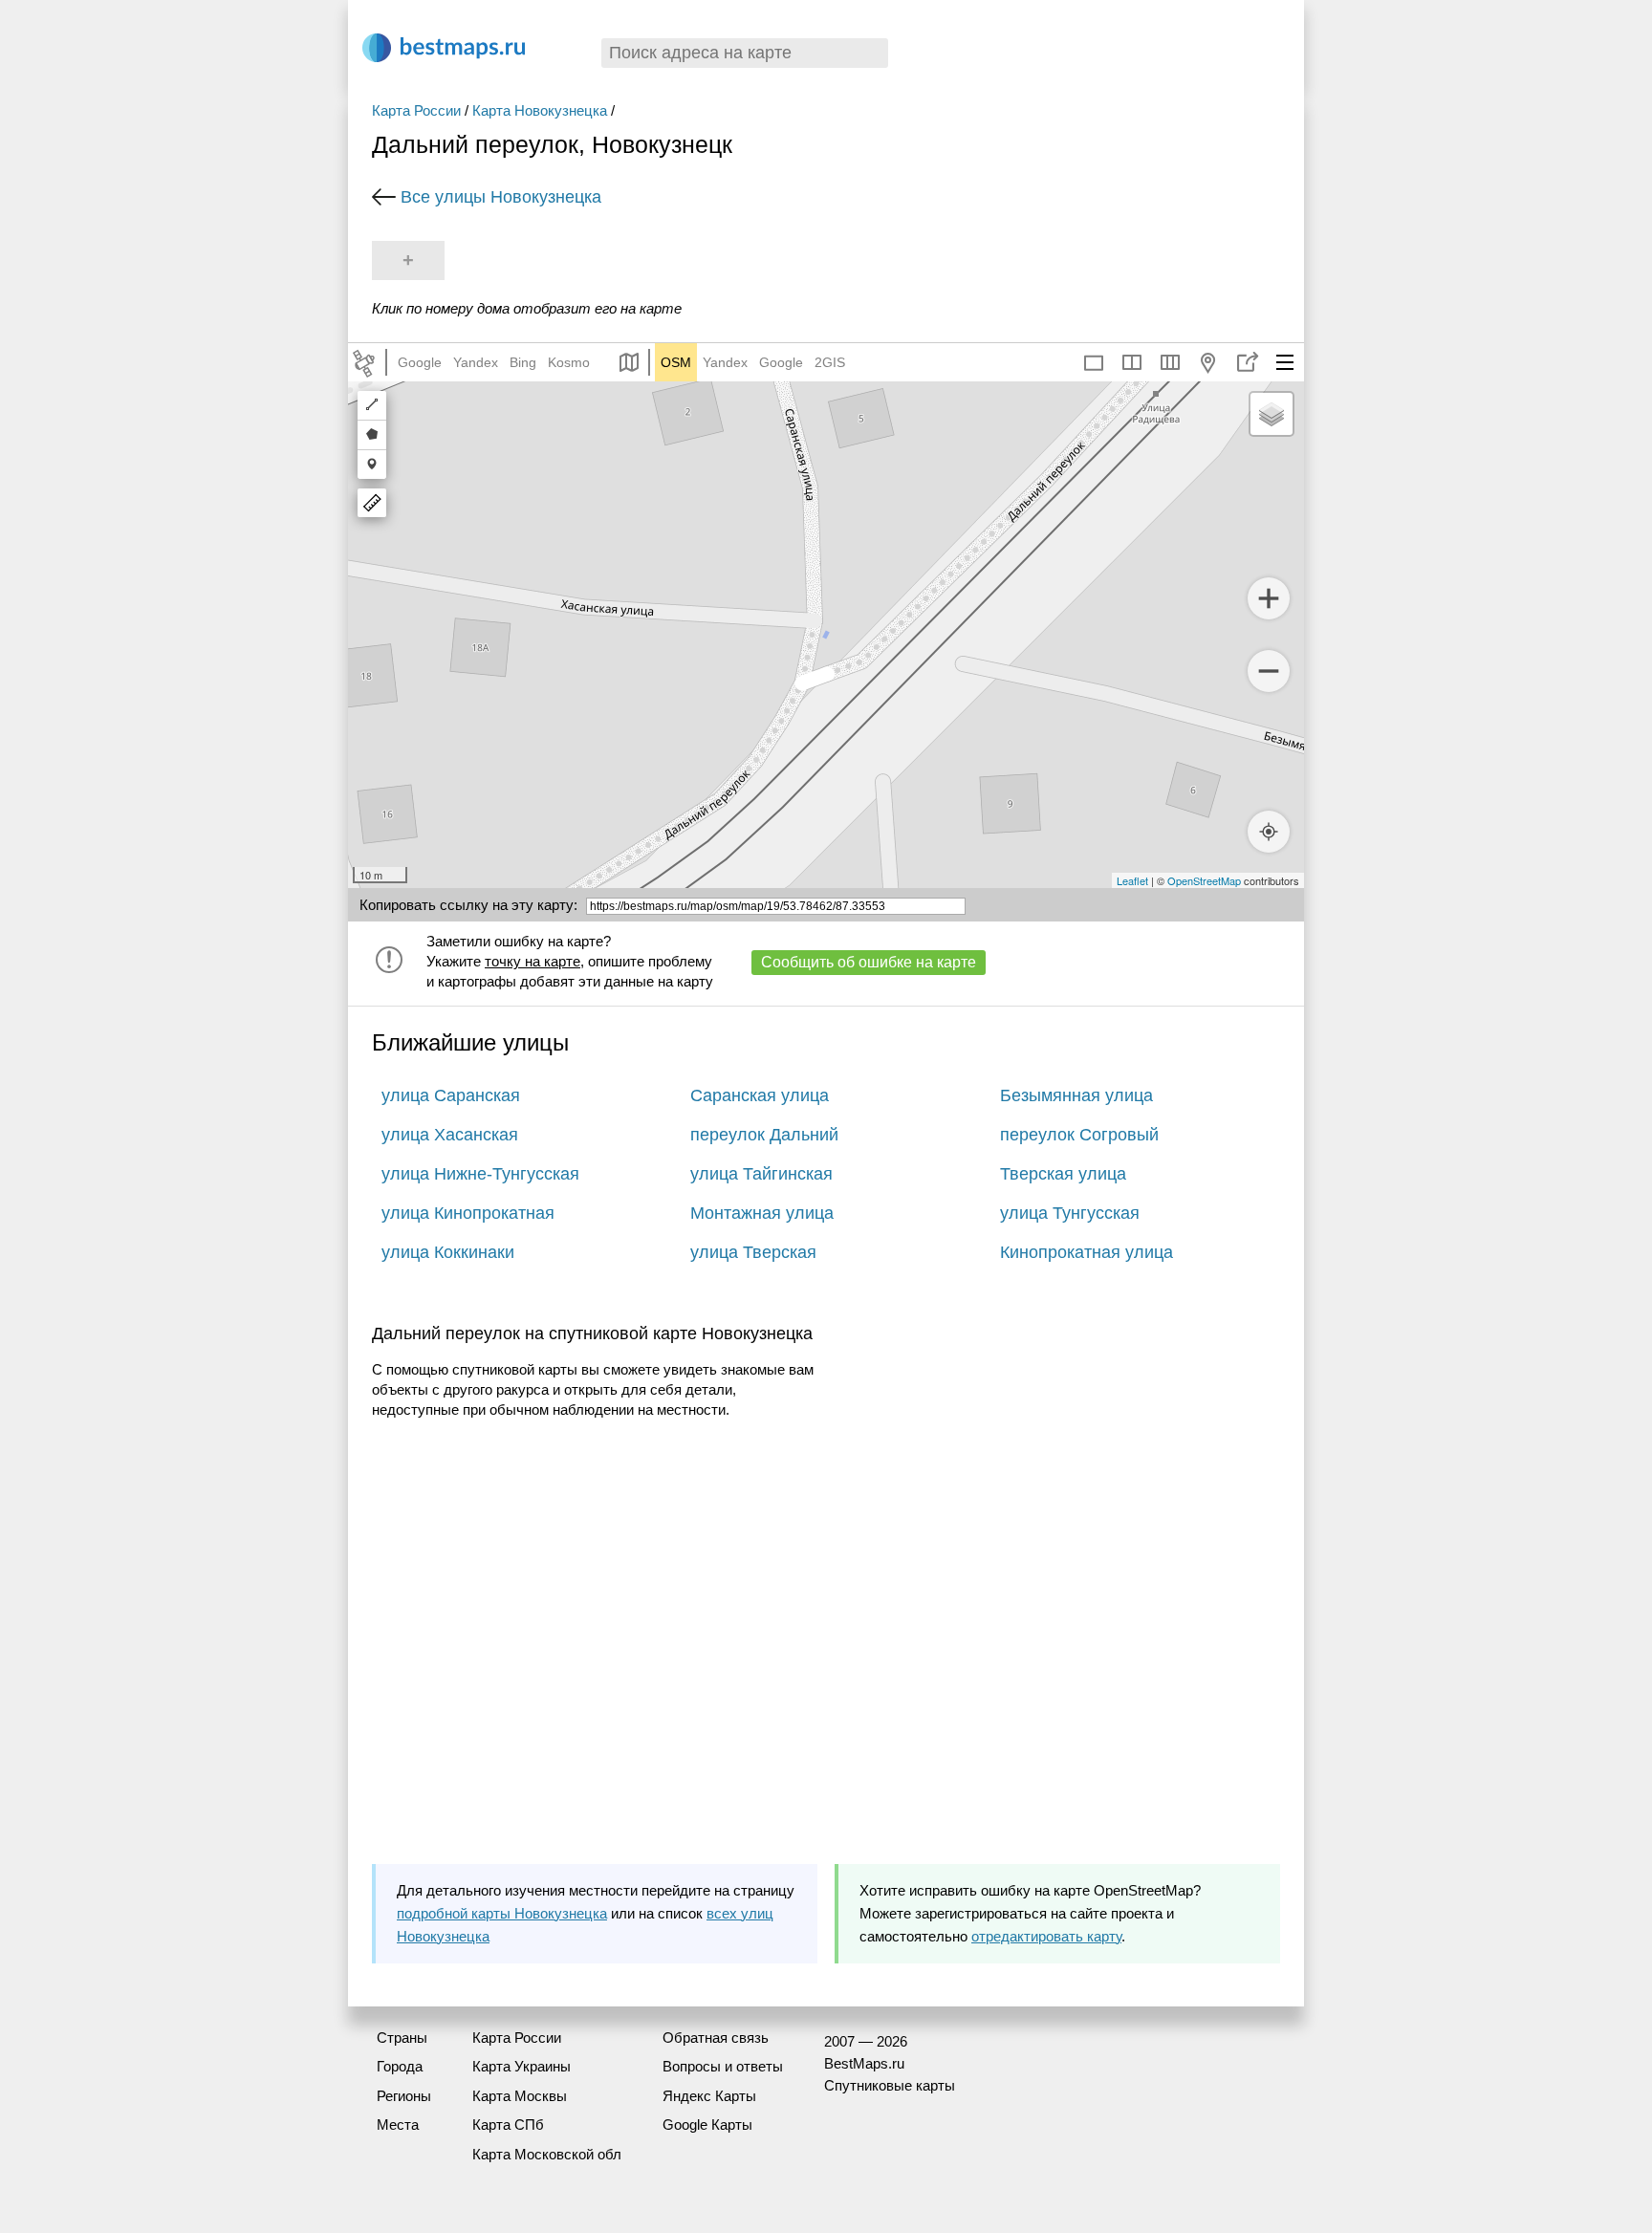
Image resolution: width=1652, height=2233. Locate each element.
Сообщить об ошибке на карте (869, 962)
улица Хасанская (450, 1135)
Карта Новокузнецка (540, 110)
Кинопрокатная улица (1087, 1252)
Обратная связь (716, 2038)
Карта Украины (522, 2066)
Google (420, 362)
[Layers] (1272, 414)
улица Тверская (753, 1252)
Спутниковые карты (890, 2085)
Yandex (476, 362)
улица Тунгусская (1070, 1213)
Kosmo (569, 362)
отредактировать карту (1046, 1936)
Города (400, 2066)
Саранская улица (760, 1095)
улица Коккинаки (448, 1252)
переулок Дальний (764, 1135)
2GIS (830, 362)
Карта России (416, 110)
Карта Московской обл (547, 2154)
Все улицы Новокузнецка (501, 197)
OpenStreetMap (1204, 880)
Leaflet (1132, 880)
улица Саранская (451, 1095)
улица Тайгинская (761, 1174)
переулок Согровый (1079, 1135)
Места (398, 2125)
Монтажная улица (762, 1213)
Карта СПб (508, 2125)
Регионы (404, 2096)
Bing (523, 362)
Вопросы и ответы (723, 2066)
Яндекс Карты (709, 2096)
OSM (676, 362)
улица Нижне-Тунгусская (480, 1174)
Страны (402, 2038)
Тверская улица (1063, 1174)
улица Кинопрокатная (468, 1213)
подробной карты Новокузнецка (502, 1913)
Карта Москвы (520, 2096)
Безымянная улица (1076, 1095)
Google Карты (707, 2125)
